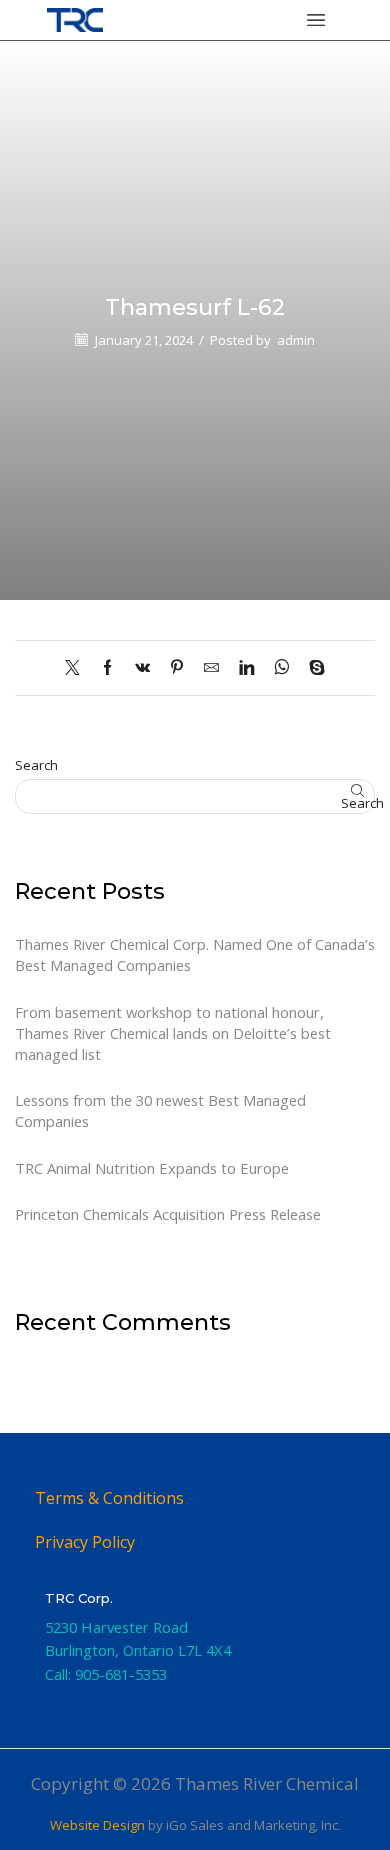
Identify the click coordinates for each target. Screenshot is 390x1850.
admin (296, 340)
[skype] (312, 668)
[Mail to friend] (211, 668)
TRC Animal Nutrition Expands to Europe (152, 1168)
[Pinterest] (177, 668)
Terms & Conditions (109, 1498)
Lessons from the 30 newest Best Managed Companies (160, 1110)
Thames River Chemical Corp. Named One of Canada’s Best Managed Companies (195, 954)
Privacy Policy (85, 1542)
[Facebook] (107, 668)
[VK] (142, 668)
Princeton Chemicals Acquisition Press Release (168, 1214)
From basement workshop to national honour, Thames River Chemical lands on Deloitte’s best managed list (173, 1033)
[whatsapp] (281, 668)
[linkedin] (246, 668)
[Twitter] (77, 668)
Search (36, 765)
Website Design (97, 1825)
